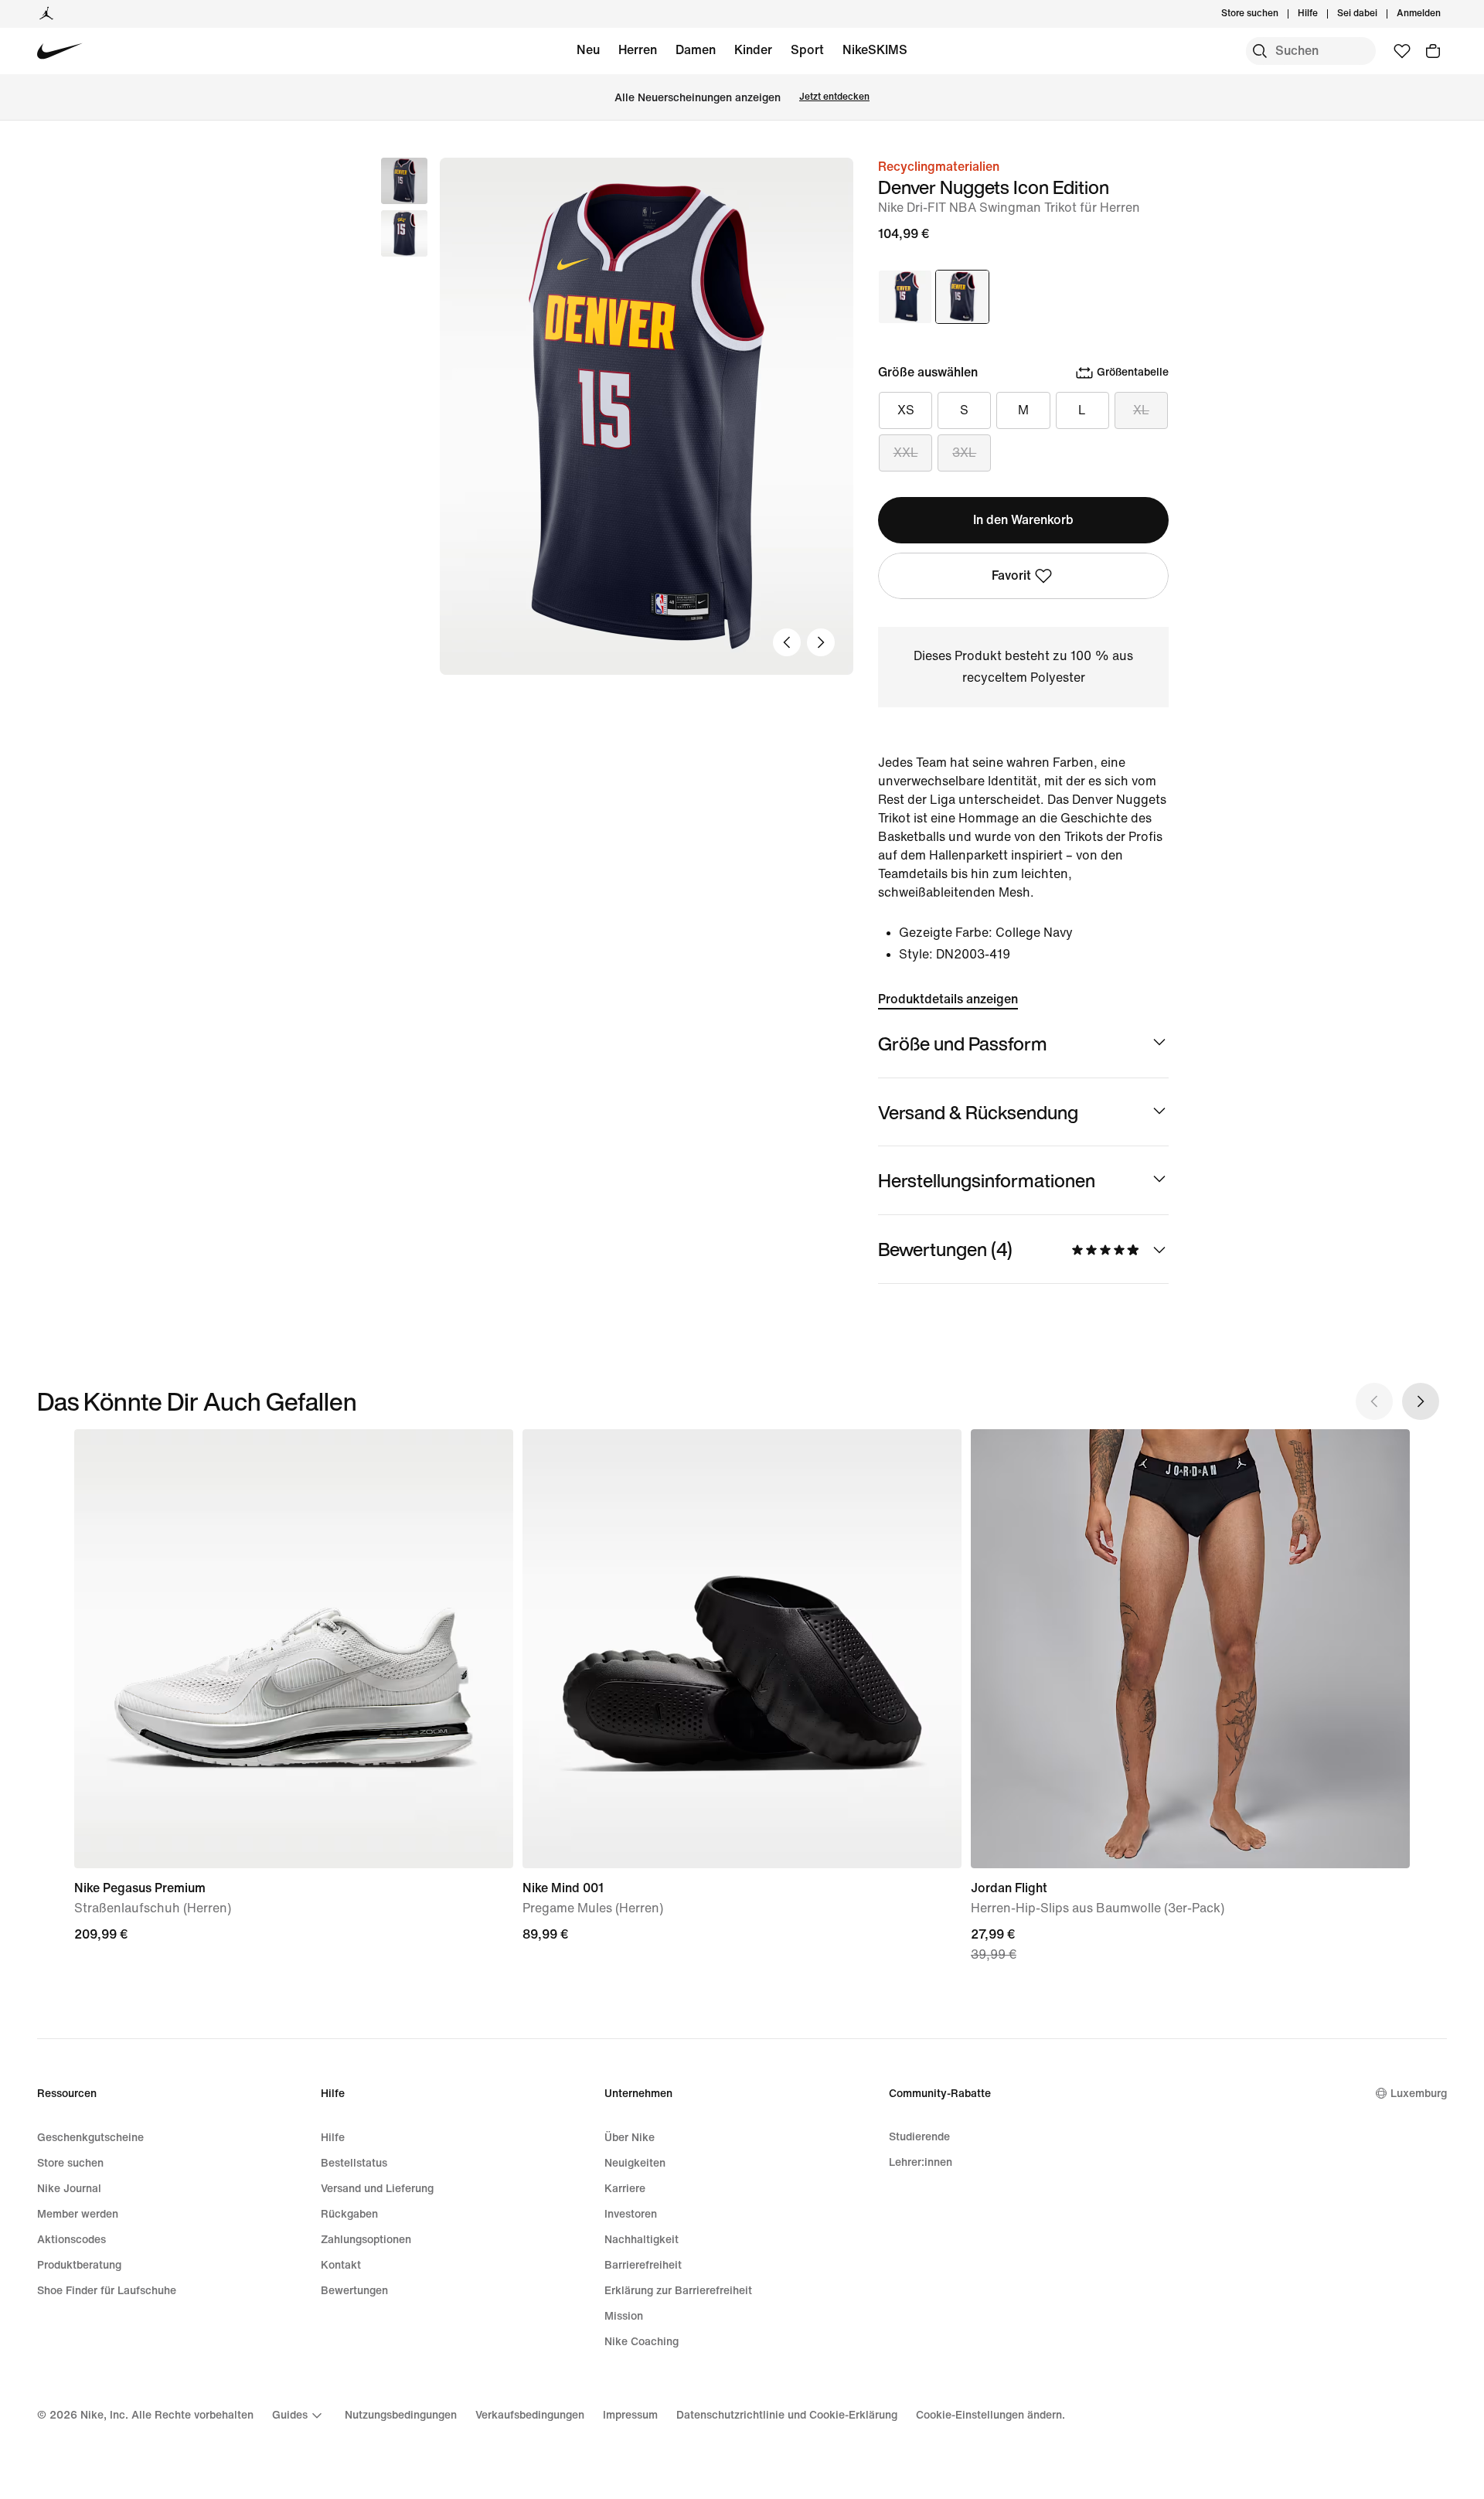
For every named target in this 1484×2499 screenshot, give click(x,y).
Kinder (753, 50)
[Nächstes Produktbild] (821, 642)
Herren (638, 50)
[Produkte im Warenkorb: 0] (1433, 51)
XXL (906, 453)
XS (906, 410)
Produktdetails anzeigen (948, 999)
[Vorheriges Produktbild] (787, 642)
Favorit (1011, 575)
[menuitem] (1322, 14)
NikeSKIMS (875, 50)
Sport (807, 50)
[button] (404, 233)
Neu (588, 50)
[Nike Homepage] (60, 51)
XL (1141, 410)
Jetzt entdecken (834, 97)
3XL (964, 453)
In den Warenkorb (1023, 520)
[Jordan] (46, 14)
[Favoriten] (1402, 51)
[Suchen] (1260, 51)
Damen (696, 50)
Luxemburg (1419, 2094)
